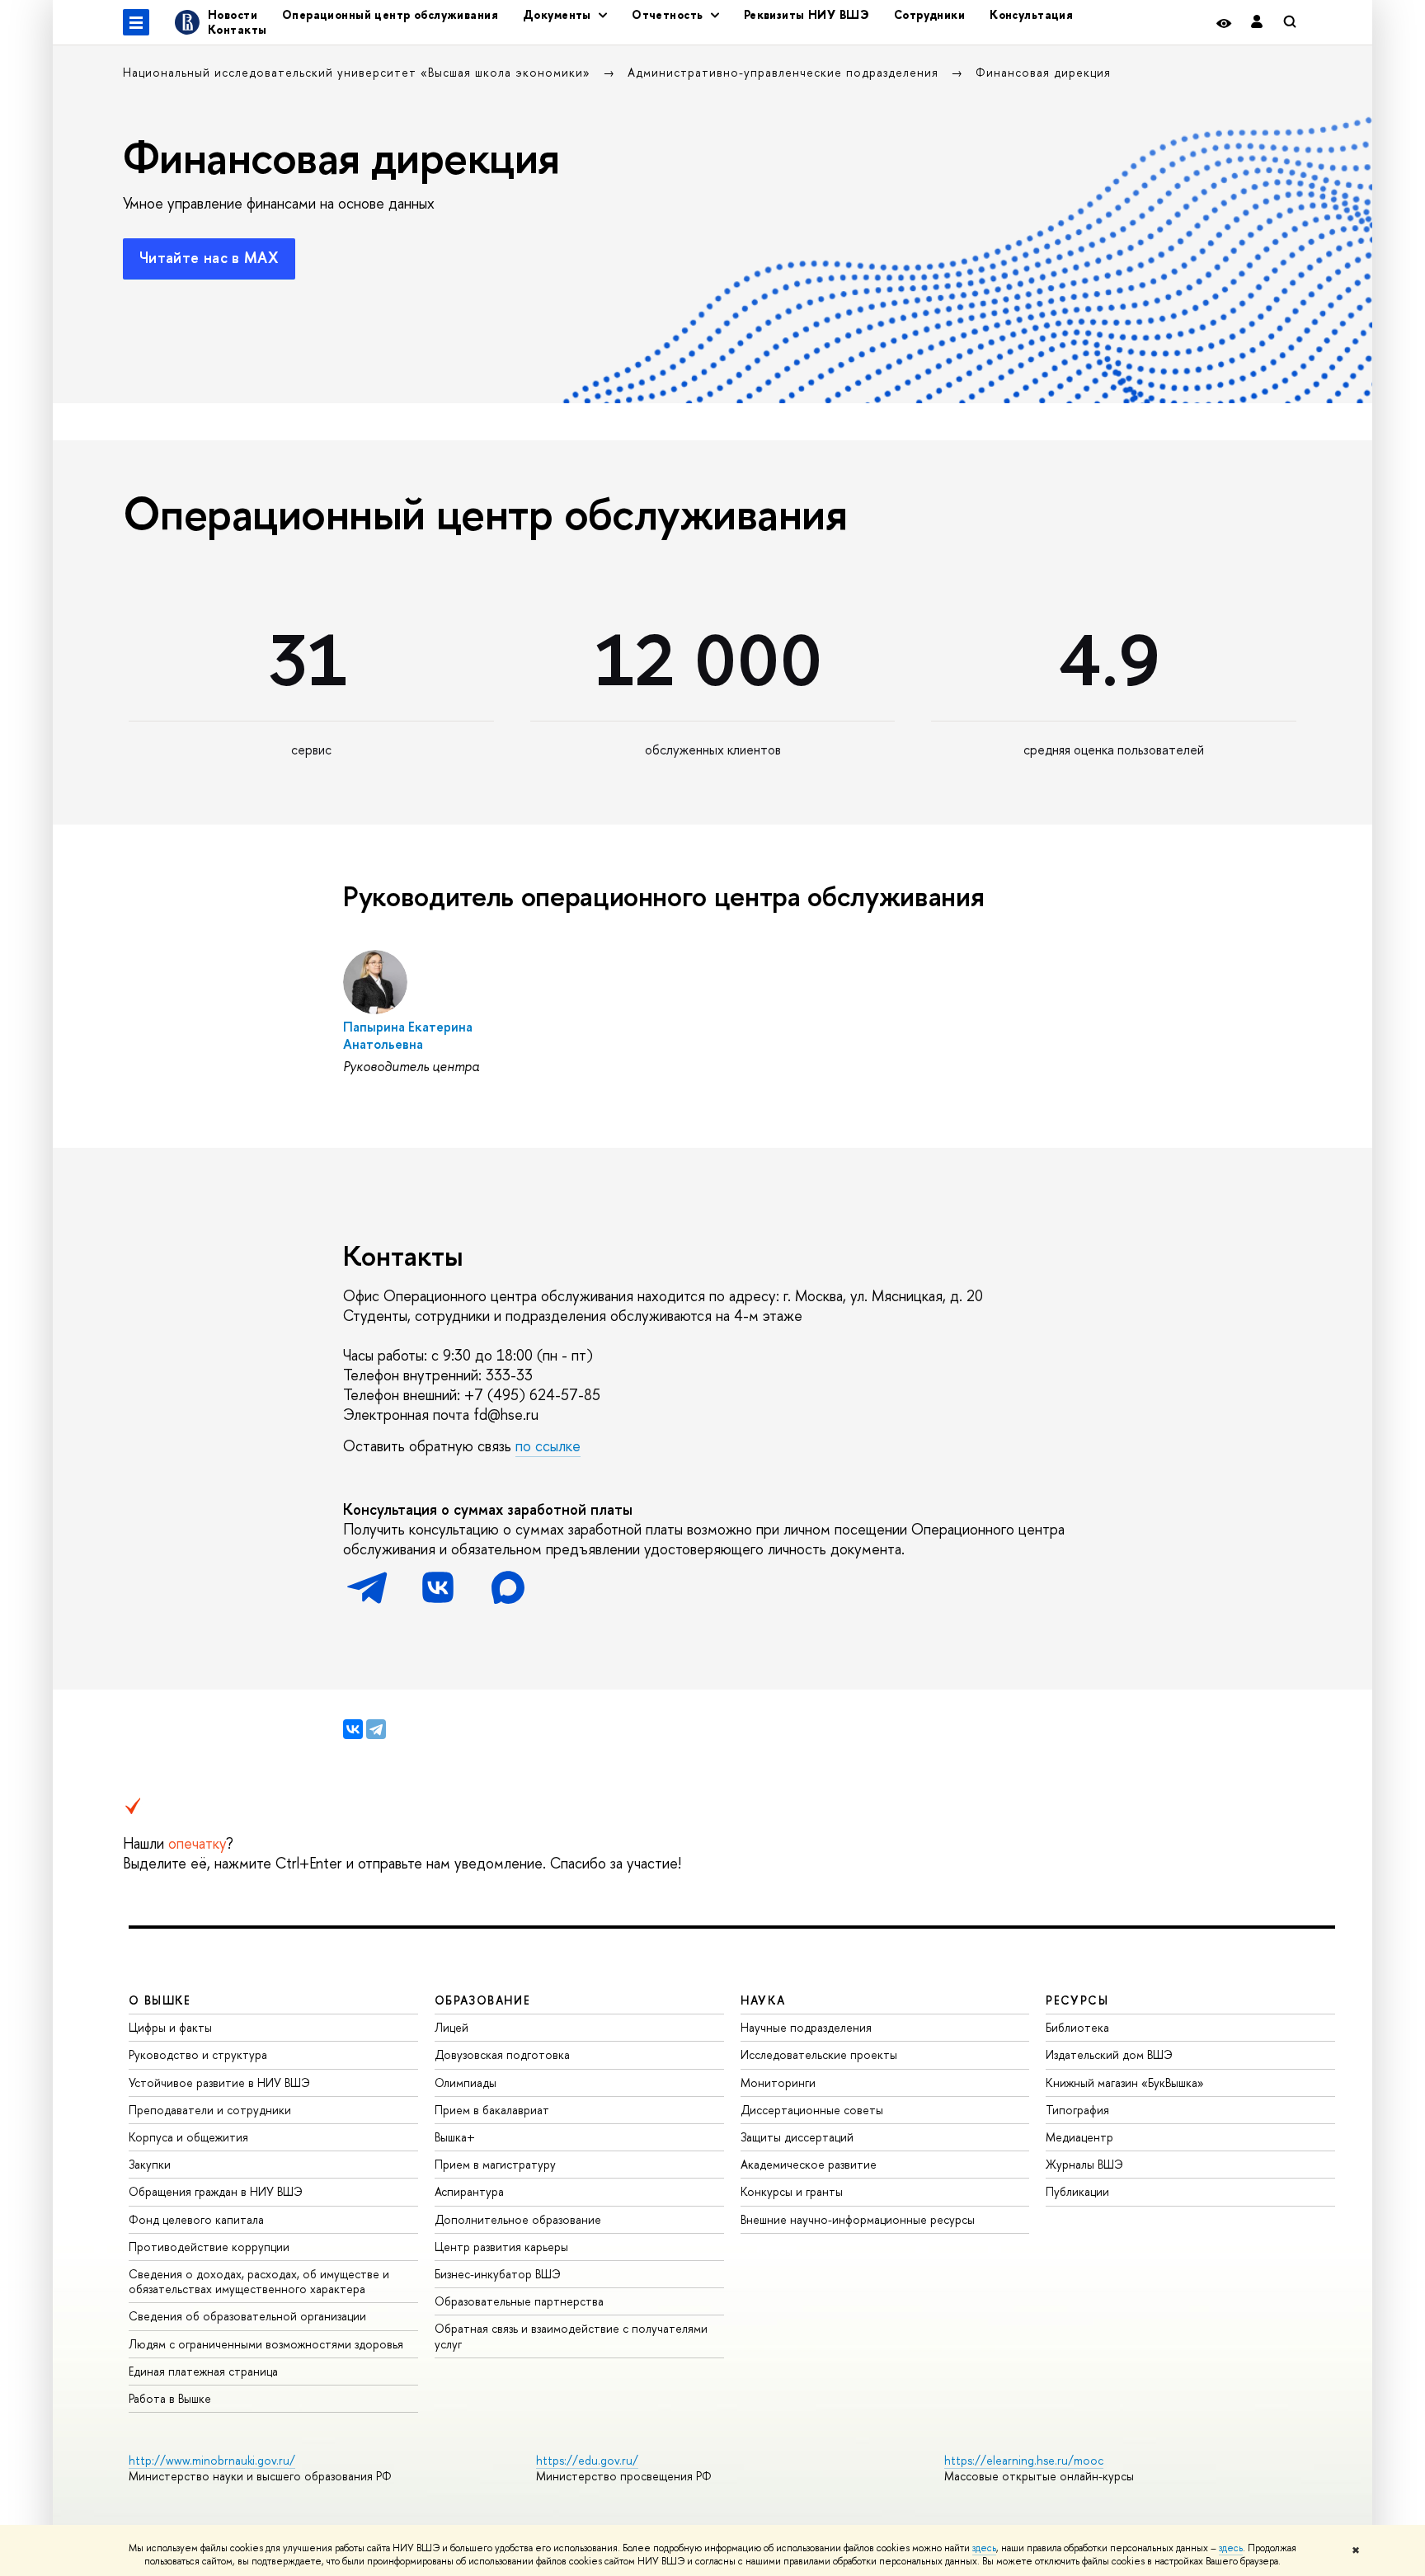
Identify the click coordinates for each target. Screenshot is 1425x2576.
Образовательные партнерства (519, 2301)
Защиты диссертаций (797, 2137)
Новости (233, 14)
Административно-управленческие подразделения (785, 72)
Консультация (1031, 14)
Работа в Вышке (170, 2398)
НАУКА (763, 2000)
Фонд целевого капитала (196, 2219)
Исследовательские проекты (819, 2054)
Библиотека (1077, 2027)
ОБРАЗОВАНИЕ (482, 2000)
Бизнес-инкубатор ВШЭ (498, 2274)
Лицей (451, 2027)
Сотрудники (929, 14)
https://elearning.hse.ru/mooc (1024, 2460)
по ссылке (548, 1446)
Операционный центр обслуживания (390, 14)
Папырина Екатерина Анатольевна (408, 1035)
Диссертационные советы (812, 2110)
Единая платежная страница (203, 2371)
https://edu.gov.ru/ (587, 2460)
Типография (1077, 2110)
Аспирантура (469, 2191)
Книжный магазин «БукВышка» (1125, 2082)
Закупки (150, 2164)
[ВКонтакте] (353, 1729)
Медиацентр (1079, 2137)
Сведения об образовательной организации (247, 2316)
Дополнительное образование (518, 2219)
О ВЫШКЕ (160, 2000)
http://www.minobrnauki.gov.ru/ (212, 2460)
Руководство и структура (198, 2054)
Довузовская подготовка (502, 2054)
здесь (984, 2548)
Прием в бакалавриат (492, 2110)
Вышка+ (455, 2137)
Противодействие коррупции (209, 2247)
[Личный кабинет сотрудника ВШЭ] (1257, 23)
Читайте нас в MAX (209, 258)
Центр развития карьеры (501, 2247)
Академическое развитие (809, 2164)
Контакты (237, 29)
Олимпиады (466, 2082)
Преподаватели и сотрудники (210, 2110)
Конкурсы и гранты (792, 2191)
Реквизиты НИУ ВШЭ (807, 14)
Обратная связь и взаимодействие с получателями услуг (571, 2336)
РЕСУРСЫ (1077, 2000)
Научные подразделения (806, 2027)
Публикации (1077, 2191)
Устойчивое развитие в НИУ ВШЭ (219, 2082)
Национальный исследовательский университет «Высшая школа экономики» (359, 72)
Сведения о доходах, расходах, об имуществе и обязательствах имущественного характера (259, 2281)
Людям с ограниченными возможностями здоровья (266, 2344)
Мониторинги (778, 2082)
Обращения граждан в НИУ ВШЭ (216, 2191)
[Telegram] (376, 1729)
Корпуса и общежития (188, 2137)
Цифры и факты (170, 2027)
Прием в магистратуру (495, 2164)
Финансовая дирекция (1043, 72)
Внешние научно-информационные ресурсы (858, 2219)
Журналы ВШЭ (1084, 2164)
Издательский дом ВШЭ (1109, 2054)
